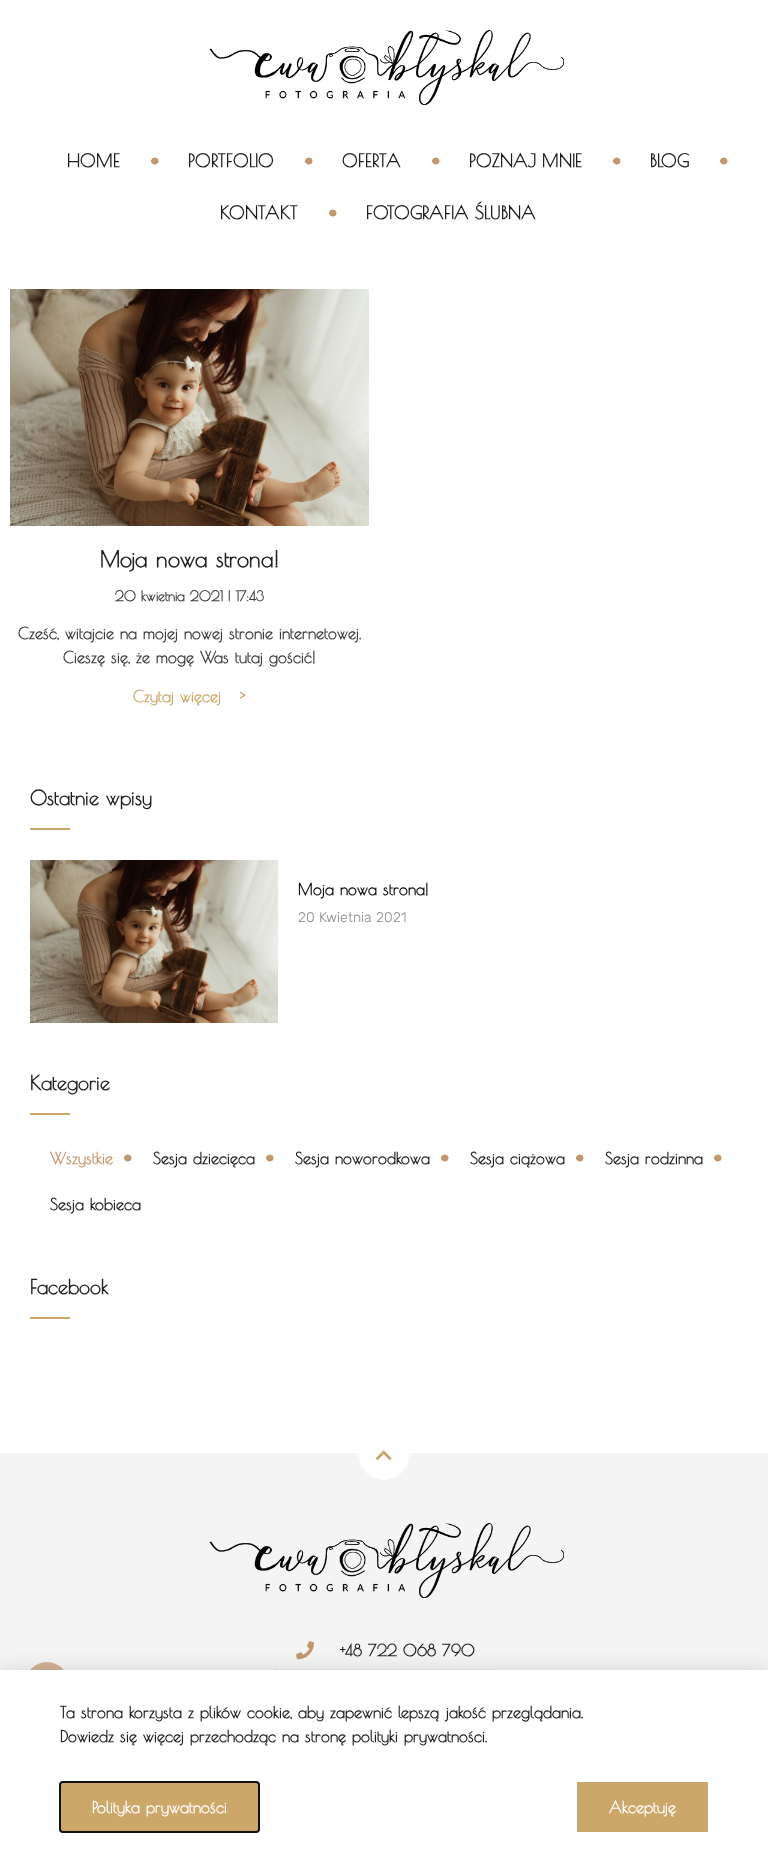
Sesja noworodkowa (362, 1158)
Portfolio (231, 160)
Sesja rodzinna (654, 1158)
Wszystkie (81, 1158)
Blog (669, 160)
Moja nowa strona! (189, 559)
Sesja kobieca (95, 1204)
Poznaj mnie (525, 160)
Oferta (371, 160)
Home (93, 160)
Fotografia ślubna (451, 212)
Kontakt (259, 212)
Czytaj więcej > (189, 696)
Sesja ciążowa (517, 1158)
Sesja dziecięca (204, 1158)
